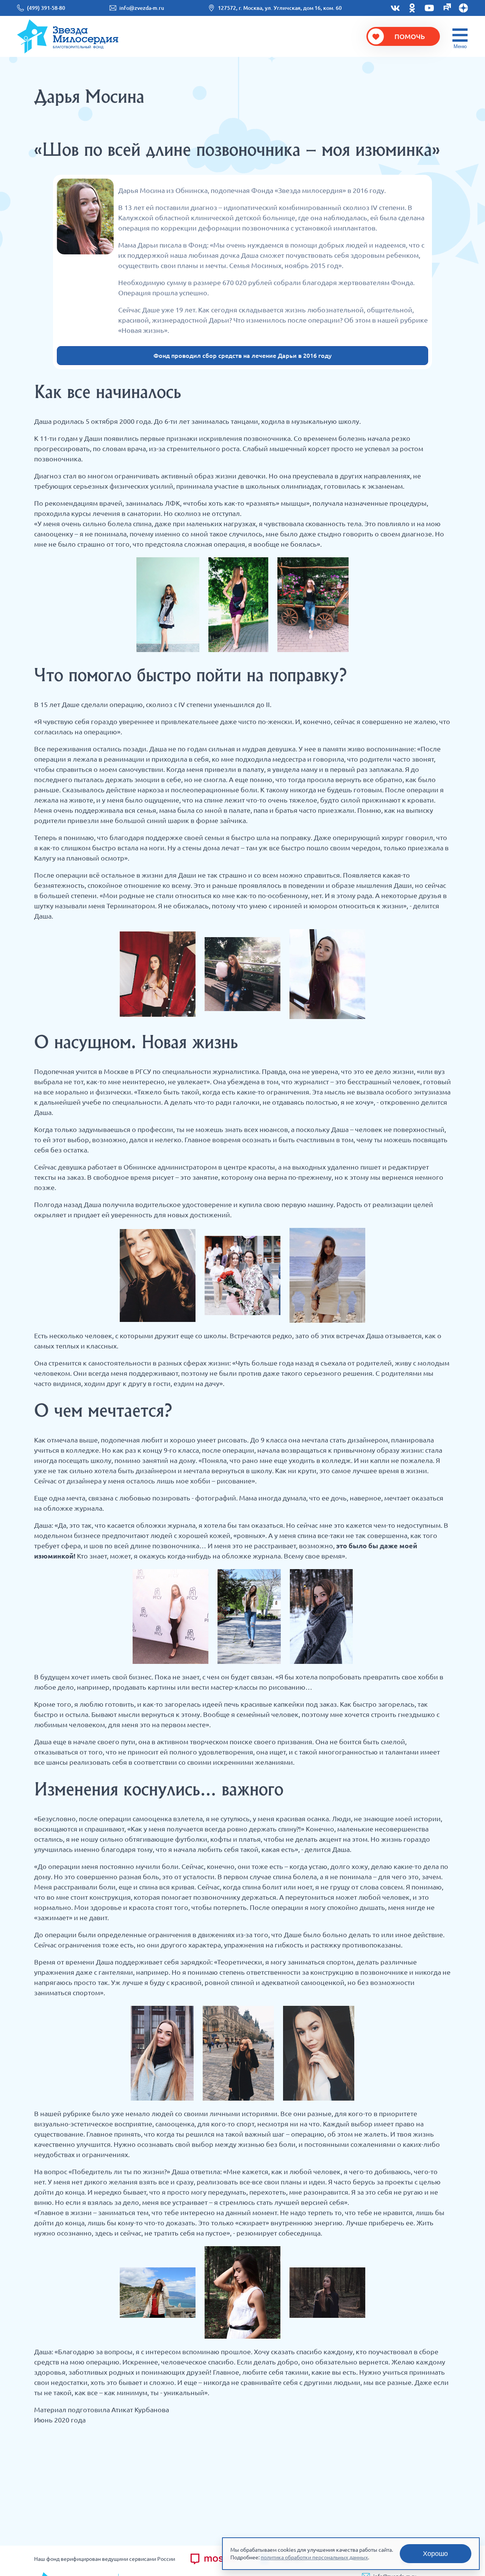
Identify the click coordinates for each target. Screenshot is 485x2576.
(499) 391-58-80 (46, 8)
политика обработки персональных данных (314, 2557)
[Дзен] (463, 8)
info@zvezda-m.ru (142, 8)
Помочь (410, 36)
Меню (460, 46)
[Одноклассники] (412, 8)
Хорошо (435, 2554)
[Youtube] (429, 8)
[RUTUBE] (446, 8)
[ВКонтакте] (395, 8)
